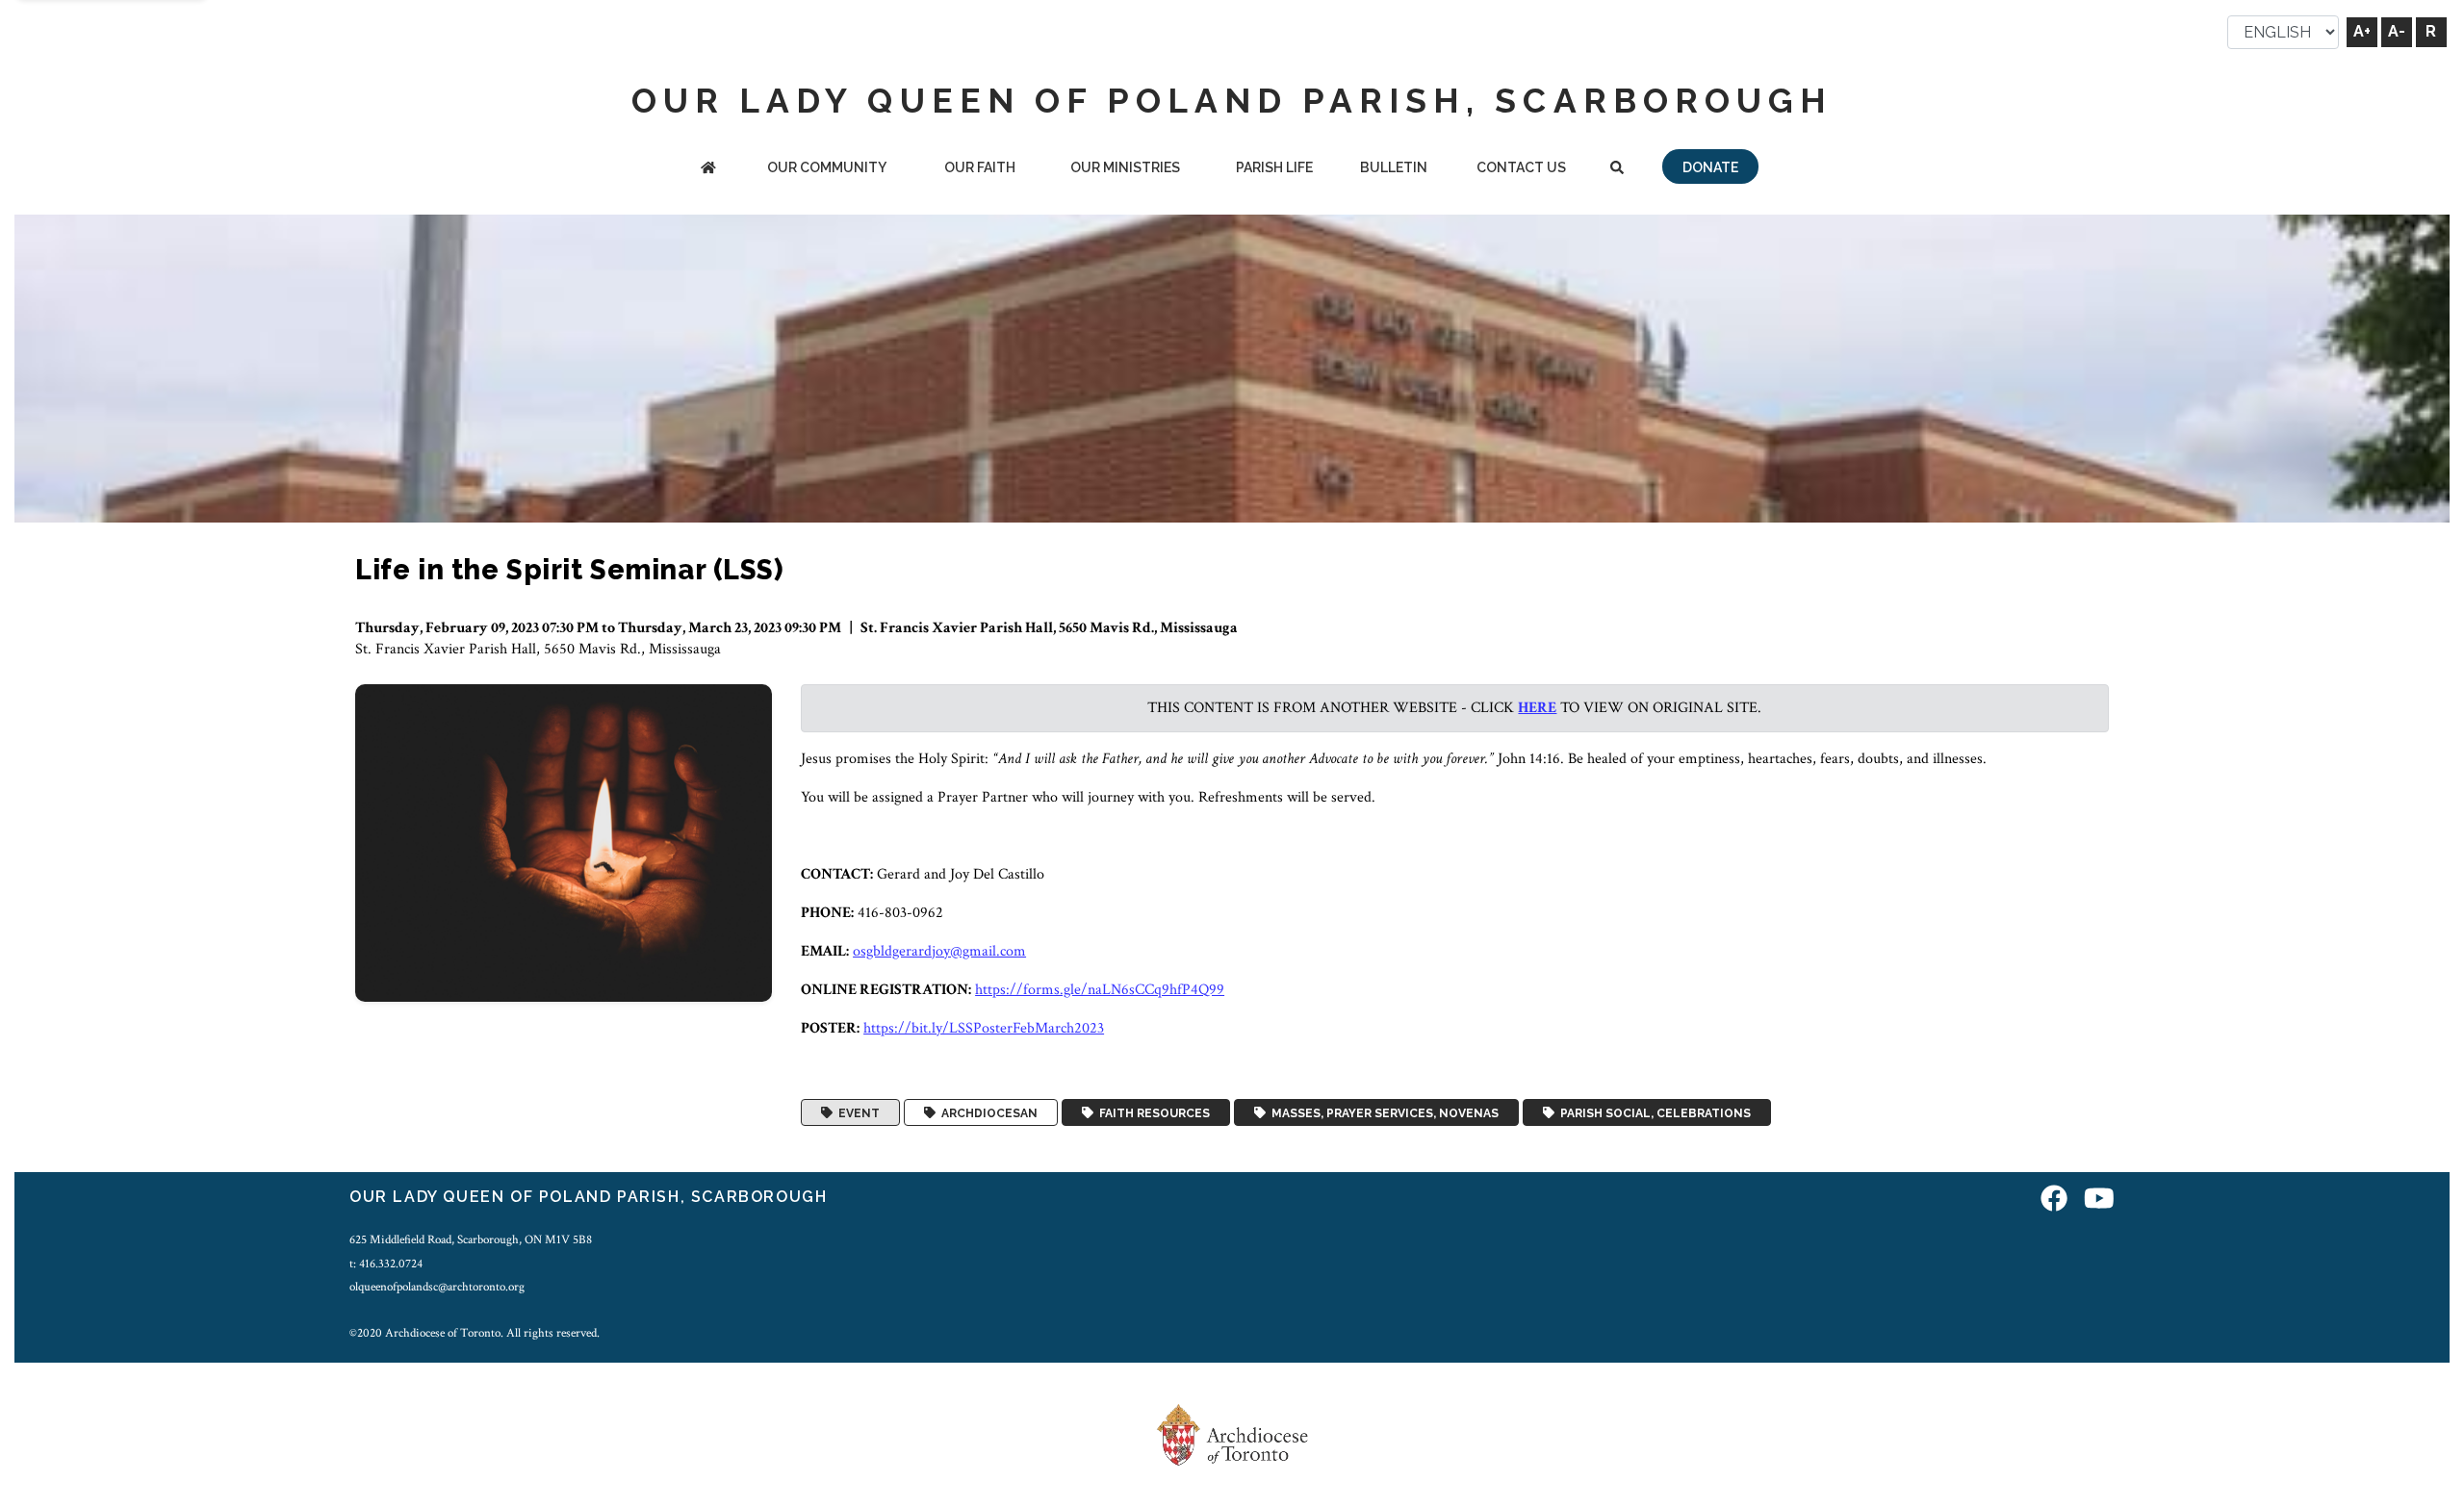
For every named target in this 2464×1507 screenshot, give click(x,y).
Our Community (827, 167)
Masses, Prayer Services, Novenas (1382, 1112)
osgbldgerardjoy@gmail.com (939, 951)
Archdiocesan (987, 1112)
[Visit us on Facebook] (2054, 1200)
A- (2397, 31)
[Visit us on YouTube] (2099, 1200)
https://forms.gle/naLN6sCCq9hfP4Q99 (1100, 990)
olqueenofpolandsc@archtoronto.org (437, 1287)
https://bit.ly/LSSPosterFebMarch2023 (984, 1028)
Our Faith (980, 167)
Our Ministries (1125, 167)
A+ (2362, 31)
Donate (1710, 167)
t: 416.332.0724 (386, 1264)
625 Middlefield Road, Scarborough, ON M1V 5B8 (471, 1239)
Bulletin (1394, 167)
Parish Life (1274, 167)
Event (856, 1112)
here (1537, 708)
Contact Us (1521, 167)
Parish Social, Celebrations (1653, 1112)
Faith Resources (1152, 1112)
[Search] (1617, 169)
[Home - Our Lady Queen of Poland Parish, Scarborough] (708, 169)
